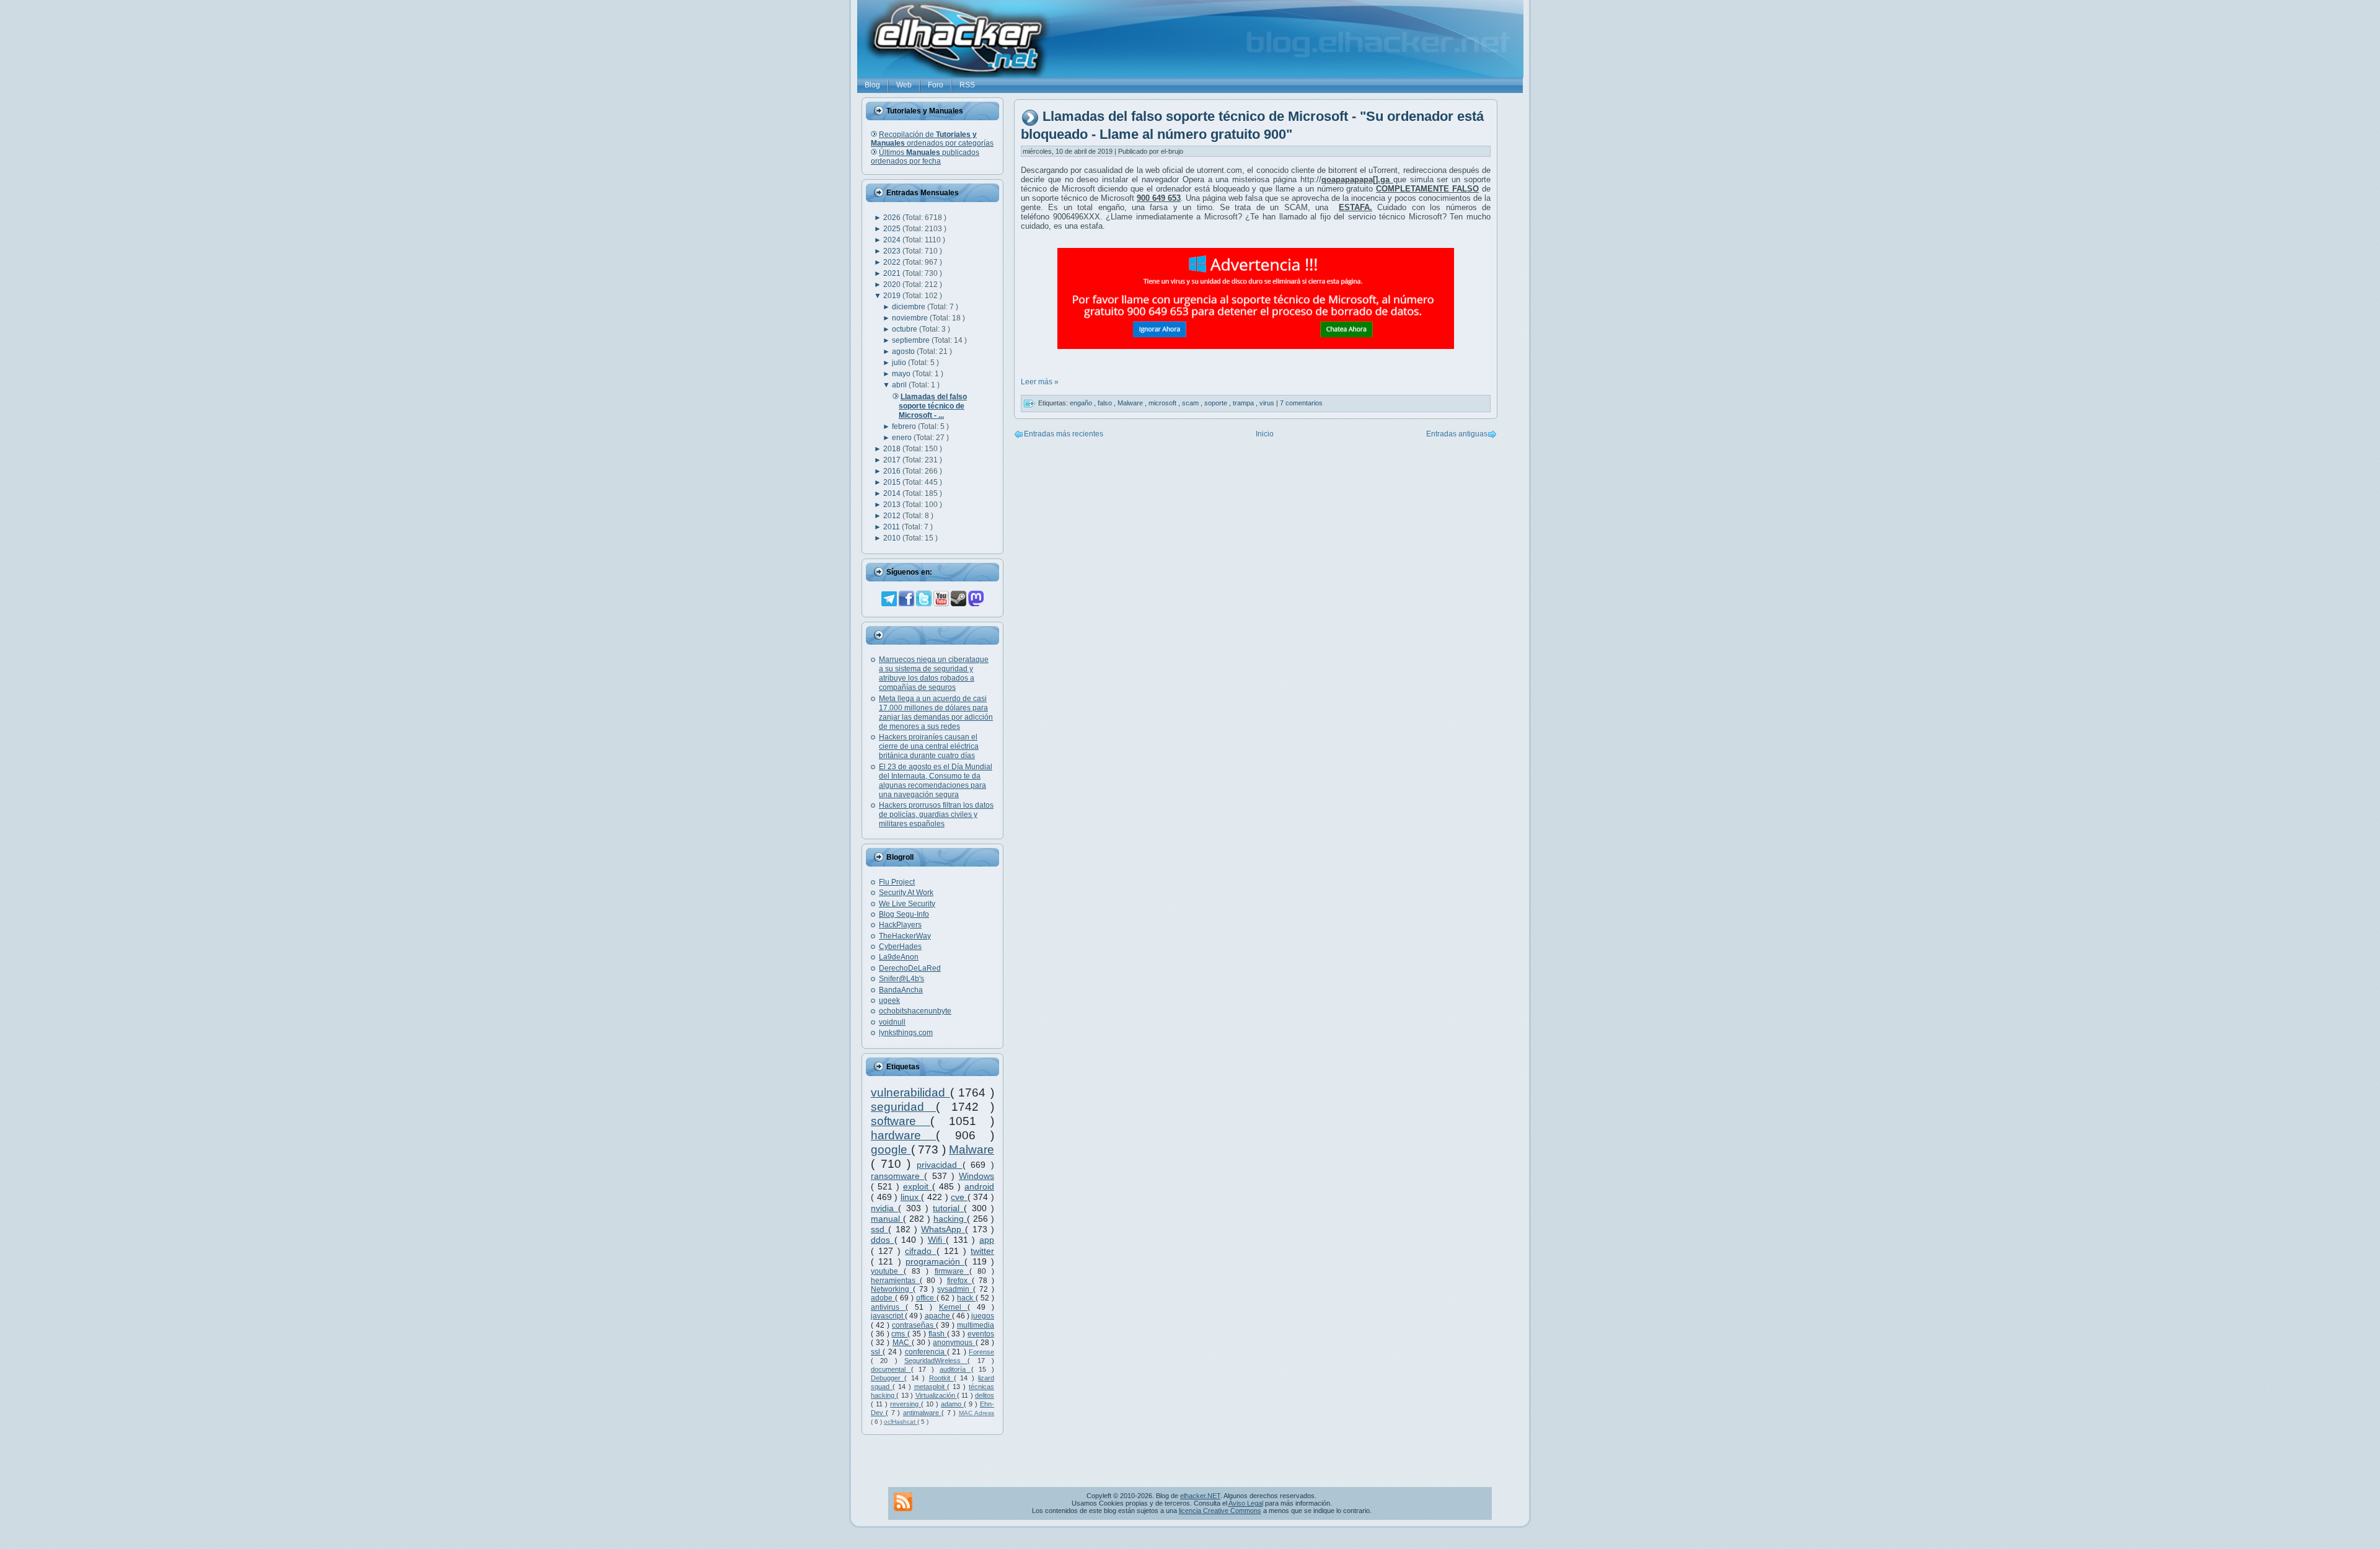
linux (911, 1197)
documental (891, 1369)
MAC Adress (976, 1413)
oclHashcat (901, 1422)
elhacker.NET (1200, 1496)
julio (900, 363)
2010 (893, 538)
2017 (893, 460)
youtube (887, 1271)
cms (899, 1334)
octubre (906, 329)
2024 (893, 240)
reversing (906, 1404)
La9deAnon (899, 957)
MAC (902, 1343)
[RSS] (903, 1502)
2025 (893, 229)
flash (938, 1334)
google (891, 1150)
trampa (1244, 403)
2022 (893, 262)
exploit (918, 1186)
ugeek (889, 1000)
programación (935, 1261)
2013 (893, 505)
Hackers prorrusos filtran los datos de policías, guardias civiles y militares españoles (936, 814)
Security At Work (906, 893)
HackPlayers (900, 925)
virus (1268, 403)
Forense (981, 1352)
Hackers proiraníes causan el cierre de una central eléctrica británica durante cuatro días (929, 746)
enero (903, 438)
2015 (893, 482)
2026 (893, 218)
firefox (959, 1281)
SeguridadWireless (936, 1361)
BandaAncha (901, 990)
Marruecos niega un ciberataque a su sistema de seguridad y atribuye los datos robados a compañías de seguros (934, 673)
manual (887, 1219)
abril (900, 385)
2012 (893, 516)
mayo (902, 374)
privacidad (940, 1165)
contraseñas (914, 1325)
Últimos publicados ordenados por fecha (925, 157)
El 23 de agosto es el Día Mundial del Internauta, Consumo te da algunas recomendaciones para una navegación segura (936, 781)
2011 (892, 527)
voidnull (892, 1022)
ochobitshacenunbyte (915, 1011)
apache (938, 1316)
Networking (892, 1289)
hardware (903, 1135)
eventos (981, 1334)
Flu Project (897, 882)
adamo (952, 1404)
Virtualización (936, 1395)
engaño (1082, 403)
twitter (982, 1251)
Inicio (1265, 434)
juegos (983, 1316)
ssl (877, 1352)
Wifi (937, 1240)
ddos (883, 1240)
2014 (893, 493)
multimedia (976, 1325)
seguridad (903, 1107)
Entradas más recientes (1064, 434)
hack (966, 1298)
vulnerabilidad (910, 1092)
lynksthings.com (906, 1033)
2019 (893, 296)
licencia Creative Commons (1220, 1511)
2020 (893, 285)
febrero (905, 426)
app (987, 1240)
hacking (950, 1219)
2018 (893, 449)
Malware (972, 1150)
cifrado (920, 1251)
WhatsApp (943, 1229)
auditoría (955, 1369)
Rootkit (941, 1378)
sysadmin (955, 1289)
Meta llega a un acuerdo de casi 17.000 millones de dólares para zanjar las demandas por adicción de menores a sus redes (936, 713)
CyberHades (900, 947)
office (926, 1298)
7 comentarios (1301, 403)
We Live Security (907, 904)
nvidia (884, 1208)
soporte (1217, 403)
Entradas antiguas (1457, 434)
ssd (879, 1229)
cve (959, 1197)
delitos (985, 1395)
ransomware (897, 1176)
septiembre (912, 340)
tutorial (948, 1208)
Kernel (953, 1307)
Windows (976, 1176)
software (901, 1121)
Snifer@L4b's (901, 979)
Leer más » (1040, 382)
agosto (904, 351)
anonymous (954, 1343)
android (979, 1186)
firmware (952, 1271)
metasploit (931, 1387)
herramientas (895, 1281)
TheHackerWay (905, 936)
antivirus (888, 1307)
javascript (888, 1316)
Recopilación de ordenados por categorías (932, 139)
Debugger (888, 1378)
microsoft (1163, 403)
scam (1191, 403)
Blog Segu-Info (904, 914)
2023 (893, 251)
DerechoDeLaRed (910, 968)
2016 (893, 471)
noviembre (911, 318)
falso (1106, 403)
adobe (883, 1298)
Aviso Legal (1246, 1503)
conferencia (926, 1352)
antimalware (922, 1413)
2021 (893, 273)
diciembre (910, 307)
